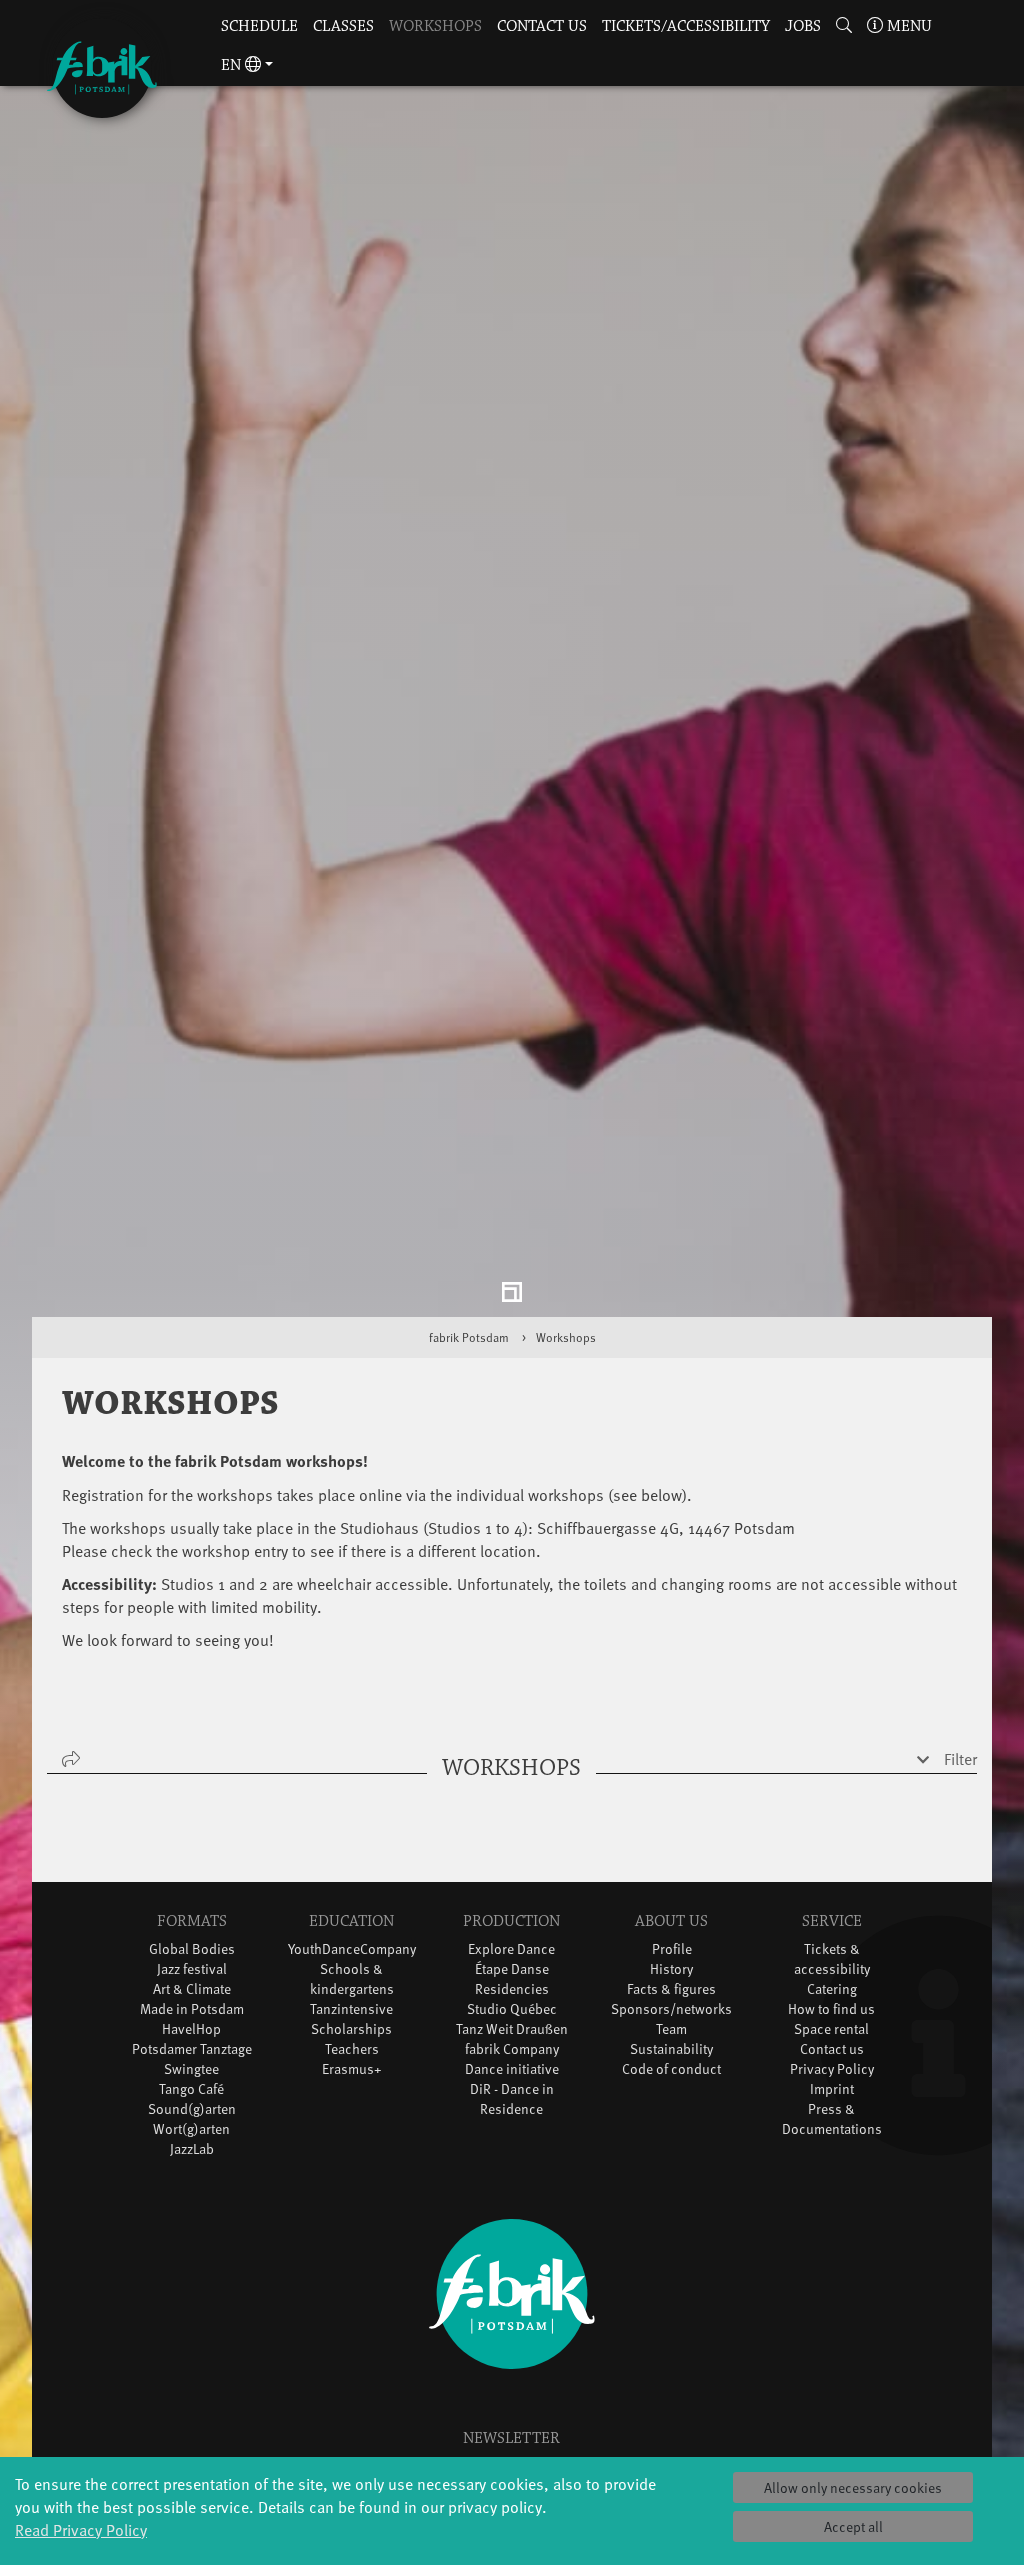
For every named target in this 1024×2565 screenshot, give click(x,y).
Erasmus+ (352, 2073)
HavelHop (191, 2033)
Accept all (853, 2526)
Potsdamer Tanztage (192, 2053)
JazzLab (192, 2153)
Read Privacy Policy (81, 2529)
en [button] (233, 65)
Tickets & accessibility (832, 1963)
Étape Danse (512, 1973)
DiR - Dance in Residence (512, 2103)
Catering (832, 1993)
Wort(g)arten (191, 2133)
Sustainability (671, 2053)
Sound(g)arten (192, 2113)
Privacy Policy (832, 2073)
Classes (343, 26)
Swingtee (191, 2073)
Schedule (259, 26)
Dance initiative (512, 2073)
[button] (843, 27)
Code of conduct (671, 2073)
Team (671, 2033)
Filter (960, 1763)
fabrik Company (512, 2053)
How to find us (831, 2013)
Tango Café (191, 2093)
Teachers (352, 2053)
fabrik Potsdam (469, 1342)
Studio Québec (512, 2013)
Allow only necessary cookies (853, 2487)
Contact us (542, 26)
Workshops (435, 26)
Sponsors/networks (671, 2013)
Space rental (831, 2033)
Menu (907, 26)
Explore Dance (511, 1953)
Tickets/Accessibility (686, 26)
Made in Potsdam (192, 2013)
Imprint (832, 2093)
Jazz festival (192, 1973)
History (671, 1973)
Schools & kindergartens (352, 1983)
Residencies (512, 1993)
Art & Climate (192, 1993)
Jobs (803, 26)
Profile (672, 1953)
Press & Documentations (832, 2123)
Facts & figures (671, 1993)
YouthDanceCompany (352, 1953)
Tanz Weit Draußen (512, 2033)
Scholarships (351, 2033)
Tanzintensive (351, 2013)
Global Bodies (192, 1953)
